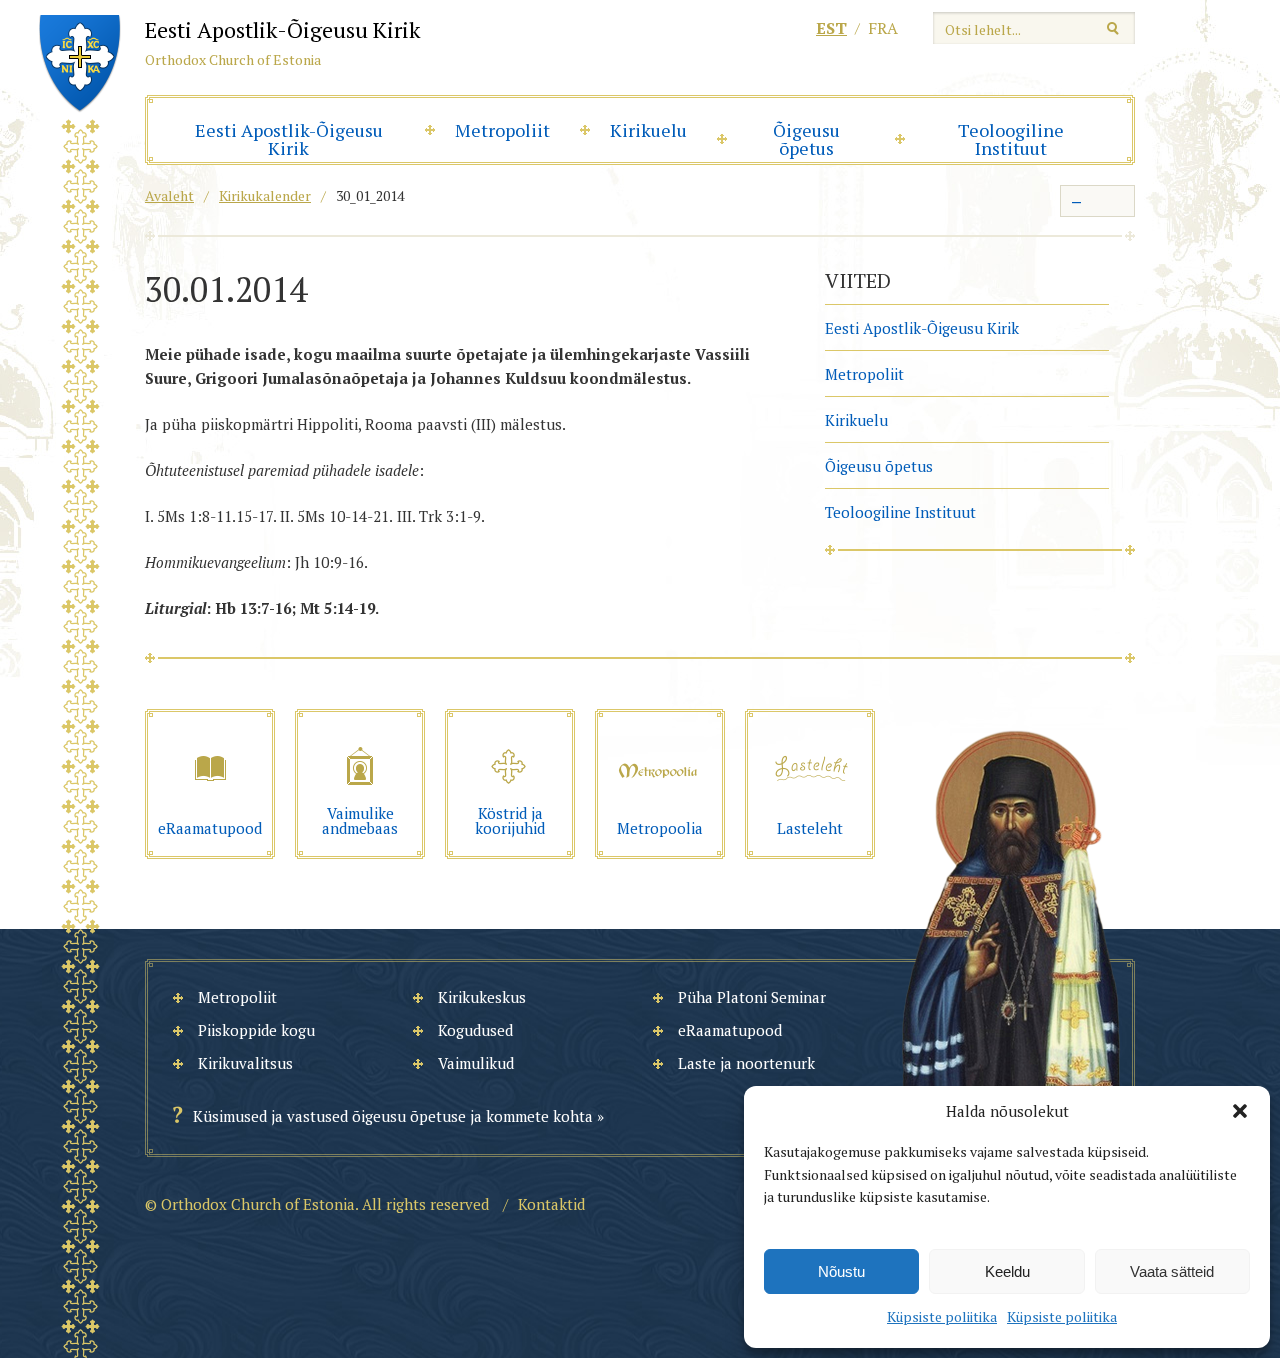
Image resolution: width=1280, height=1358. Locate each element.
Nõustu (841, 1271)
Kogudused (475, 1030)
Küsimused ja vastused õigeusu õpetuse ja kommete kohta (393, 1116)
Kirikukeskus (482, 997)
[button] (1240, 1111)
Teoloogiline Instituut (1011, 139)
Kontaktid (551, 1204)
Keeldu (1007, 1271)
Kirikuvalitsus (245, 1063)
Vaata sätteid (1172, 1271)
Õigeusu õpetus (806, 139)
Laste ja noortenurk (746, 1063)
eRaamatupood (730, 1030)
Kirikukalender (265, 195)
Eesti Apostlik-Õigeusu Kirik (289, 139)
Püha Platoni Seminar (752, 997)
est (831, 28)
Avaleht (169, 195)
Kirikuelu (648, 130)
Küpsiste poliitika (942, 1316)
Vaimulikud (476, 1063)
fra (883, 28)
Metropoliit (502, 130)
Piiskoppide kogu (256, 1030)
